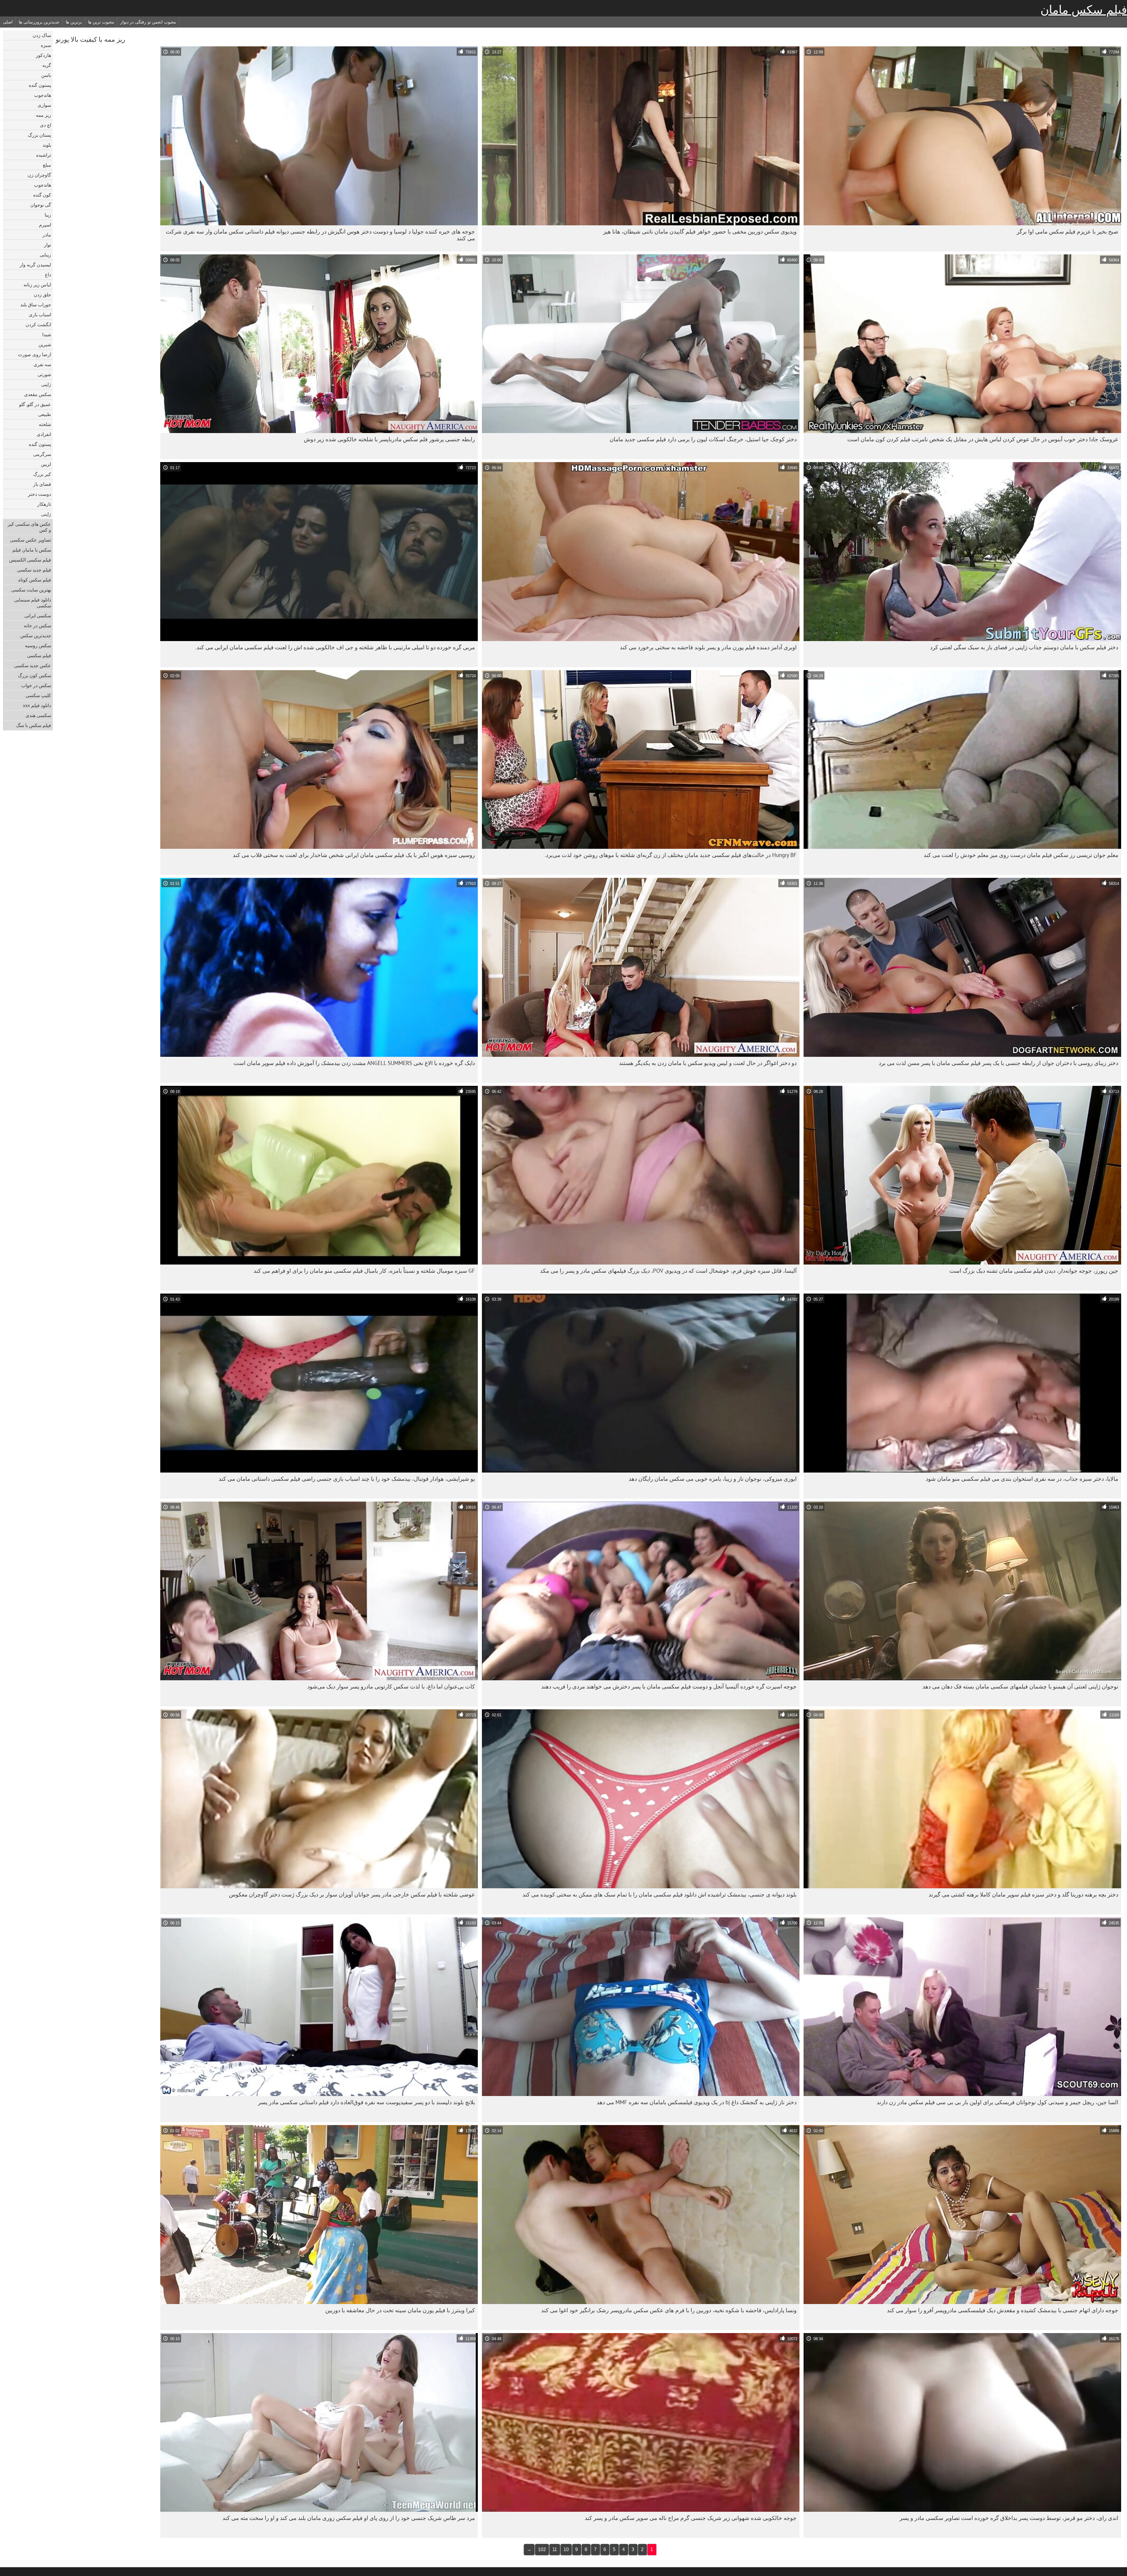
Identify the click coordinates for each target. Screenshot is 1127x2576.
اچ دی (45, 125)
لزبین (46, 464)
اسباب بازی (40, 315)
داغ (48, 275)
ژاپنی (46, 384)
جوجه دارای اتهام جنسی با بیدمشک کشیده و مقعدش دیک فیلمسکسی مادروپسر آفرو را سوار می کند (1003, 2310)
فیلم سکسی (39, 655)
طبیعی (45, 414)
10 (566, 2549)
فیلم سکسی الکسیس (30, 560)
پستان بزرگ (39, 135)
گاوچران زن (39, 175)
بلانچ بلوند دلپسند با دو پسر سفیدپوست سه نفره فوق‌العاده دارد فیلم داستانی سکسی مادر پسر (366, 2102)
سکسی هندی (38, 715)
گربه (47, 65)
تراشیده (44, 155)
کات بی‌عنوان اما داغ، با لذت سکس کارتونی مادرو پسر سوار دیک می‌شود (391, 1686)
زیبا (48, 215)
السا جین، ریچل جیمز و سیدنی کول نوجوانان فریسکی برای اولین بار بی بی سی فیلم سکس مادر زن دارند (997, 2102)
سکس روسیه (38, 645)
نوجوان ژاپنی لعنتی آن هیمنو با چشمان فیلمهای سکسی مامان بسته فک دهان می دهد (1020, 1686)
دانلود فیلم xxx (37, 705)
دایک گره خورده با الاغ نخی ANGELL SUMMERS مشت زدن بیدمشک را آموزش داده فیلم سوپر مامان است (354, 1063)
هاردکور (43, 55)
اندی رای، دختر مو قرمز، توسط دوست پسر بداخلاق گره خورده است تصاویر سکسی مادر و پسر (1009, 2518)
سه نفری (42, 364)
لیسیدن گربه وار (35, 265)
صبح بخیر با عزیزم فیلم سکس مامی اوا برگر (1067, 231)
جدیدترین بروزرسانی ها (39, 22)
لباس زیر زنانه (37, 285)
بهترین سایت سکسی (31, 590)
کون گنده (42, 195)
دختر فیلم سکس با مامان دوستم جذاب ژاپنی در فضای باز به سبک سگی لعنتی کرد (1024, 647)
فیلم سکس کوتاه (35, 580)
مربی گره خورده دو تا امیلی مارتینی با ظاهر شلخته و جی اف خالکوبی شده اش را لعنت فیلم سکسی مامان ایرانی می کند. (335, 647)
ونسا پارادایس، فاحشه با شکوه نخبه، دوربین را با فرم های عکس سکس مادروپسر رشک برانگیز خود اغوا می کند (669, 2310)
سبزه (46, 45)
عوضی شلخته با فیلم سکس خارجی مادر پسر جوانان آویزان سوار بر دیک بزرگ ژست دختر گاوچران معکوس (352, 1894)
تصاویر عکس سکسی (31, 540)
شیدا (47, 334)
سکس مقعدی (38, 394)
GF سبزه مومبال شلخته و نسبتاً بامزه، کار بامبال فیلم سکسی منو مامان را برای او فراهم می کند (364, 1271)
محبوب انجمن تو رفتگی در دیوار (148, 22)
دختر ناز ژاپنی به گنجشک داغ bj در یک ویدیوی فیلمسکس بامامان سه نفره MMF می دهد (697, 2102)
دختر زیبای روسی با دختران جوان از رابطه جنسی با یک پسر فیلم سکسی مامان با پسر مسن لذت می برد (998, 1063)
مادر (47, 235)
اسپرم (45, 225)
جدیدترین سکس (36, 635)
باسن (46, 75)
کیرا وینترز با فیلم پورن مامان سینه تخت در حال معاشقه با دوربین (400, 2310)
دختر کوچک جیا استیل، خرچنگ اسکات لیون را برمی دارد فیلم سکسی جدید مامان (703, 439)
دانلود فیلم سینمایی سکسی (33, 603)
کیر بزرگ (42, 474)
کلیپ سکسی (38, 695)
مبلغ (47, 165)
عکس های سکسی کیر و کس (29, 527)
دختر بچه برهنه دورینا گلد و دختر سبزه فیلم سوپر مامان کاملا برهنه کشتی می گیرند (1023, 1894)
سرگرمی (42, 454)
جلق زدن (42, 295)
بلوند (47, 145)
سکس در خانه (37, 626)
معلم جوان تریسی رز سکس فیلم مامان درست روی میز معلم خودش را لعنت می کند (1021, 855)
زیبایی (45, 255)
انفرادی (44, 434)
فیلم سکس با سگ (34, 725)
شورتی (44, 374)
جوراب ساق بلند (36, 305)
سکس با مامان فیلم (32, 550)
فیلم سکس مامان (1084, 10)
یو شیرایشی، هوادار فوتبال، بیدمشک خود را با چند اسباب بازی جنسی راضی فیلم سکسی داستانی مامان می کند (347, 1479)
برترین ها (74, 22)
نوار (48, 245)
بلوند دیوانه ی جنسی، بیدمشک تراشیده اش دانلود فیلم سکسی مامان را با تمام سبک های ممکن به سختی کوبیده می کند (659, 1894)
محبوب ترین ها (101, 22)
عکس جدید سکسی (33, 665)
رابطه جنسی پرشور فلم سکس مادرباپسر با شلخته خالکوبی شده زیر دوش (389, 439)
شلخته (45, 424)
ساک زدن (42, 35)
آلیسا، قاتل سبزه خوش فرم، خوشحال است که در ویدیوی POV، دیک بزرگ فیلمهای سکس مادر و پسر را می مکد (668, 1271)
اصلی (8, 22)
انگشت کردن (38, 324)
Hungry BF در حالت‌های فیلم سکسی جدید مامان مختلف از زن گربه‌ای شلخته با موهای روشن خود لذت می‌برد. (671, 855)
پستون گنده (40, 85)
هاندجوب (43, 95)
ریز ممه (43, 115)
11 (555, 2549)
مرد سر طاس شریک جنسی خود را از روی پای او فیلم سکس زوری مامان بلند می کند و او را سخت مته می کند (349, 2518)
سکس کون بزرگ (34, 675)
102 (542, 2549)
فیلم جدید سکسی (34, 570)
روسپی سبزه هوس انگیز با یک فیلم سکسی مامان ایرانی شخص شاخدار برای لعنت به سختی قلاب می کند (354, 855)
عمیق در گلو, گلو (35, 404)
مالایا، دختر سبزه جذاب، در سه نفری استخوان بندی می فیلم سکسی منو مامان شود (1022, 1479)
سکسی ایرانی (38, 616)
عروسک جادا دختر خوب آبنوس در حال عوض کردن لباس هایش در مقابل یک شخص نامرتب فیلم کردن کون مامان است (983, 439)
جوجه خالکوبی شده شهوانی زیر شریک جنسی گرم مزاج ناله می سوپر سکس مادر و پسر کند (691, 2518)
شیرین (45, 344)
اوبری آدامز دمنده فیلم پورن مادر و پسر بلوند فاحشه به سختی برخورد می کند (708, 647)
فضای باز (42, 484)
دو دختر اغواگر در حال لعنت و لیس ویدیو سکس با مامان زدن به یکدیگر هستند (708, 1063)
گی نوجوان (41, 205)
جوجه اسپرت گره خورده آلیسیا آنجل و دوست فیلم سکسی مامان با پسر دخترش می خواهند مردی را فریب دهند (669, 1686)
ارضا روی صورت (34, 354)
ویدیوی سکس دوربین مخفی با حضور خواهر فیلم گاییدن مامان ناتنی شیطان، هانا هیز (700, 231)
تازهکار (44, 504)
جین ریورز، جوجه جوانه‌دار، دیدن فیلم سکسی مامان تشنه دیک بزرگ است (1034, 1271)
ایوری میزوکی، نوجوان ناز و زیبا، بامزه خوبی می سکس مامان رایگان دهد (713, 1479)
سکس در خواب (36, 685)
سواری (44, 105)
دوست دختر (39, 494)
